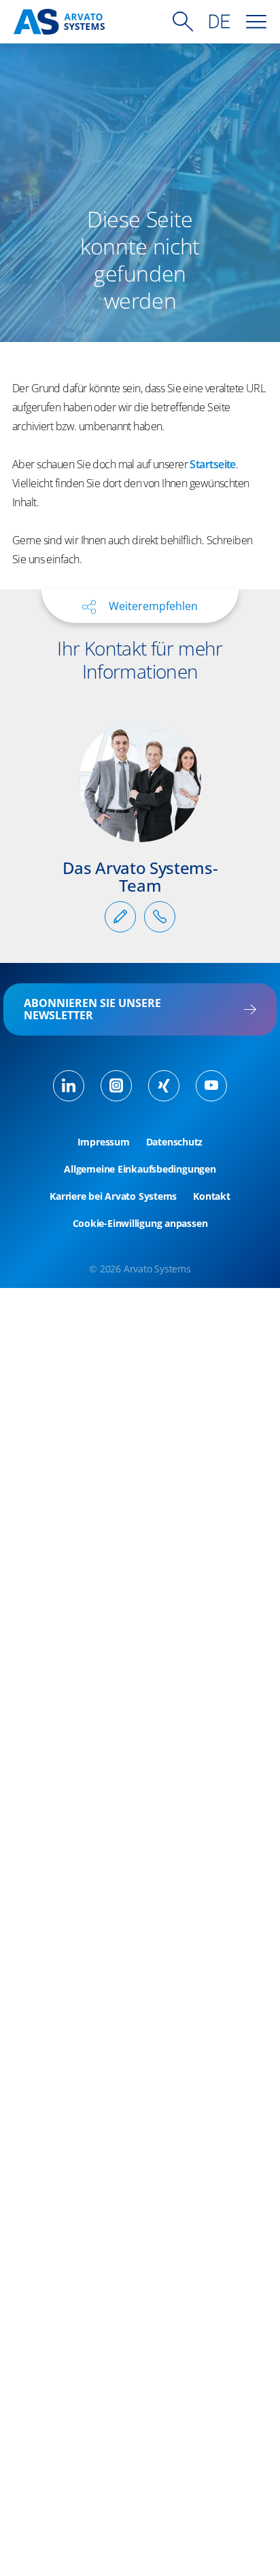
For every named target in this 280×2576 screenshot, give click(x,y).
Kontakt (211, 1196)
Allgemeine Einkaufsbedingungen (140, 1169)
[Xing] (164, 1086)
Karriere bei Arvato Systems (113, 1196)
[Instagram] (116, 1086)
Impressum (104, 1142)
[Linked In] (69, 1086)
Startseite (212, 464)
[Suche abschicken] (183, 22)
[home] (59, 22)
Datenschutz (175, 1142)
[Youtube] (211, 1086)
